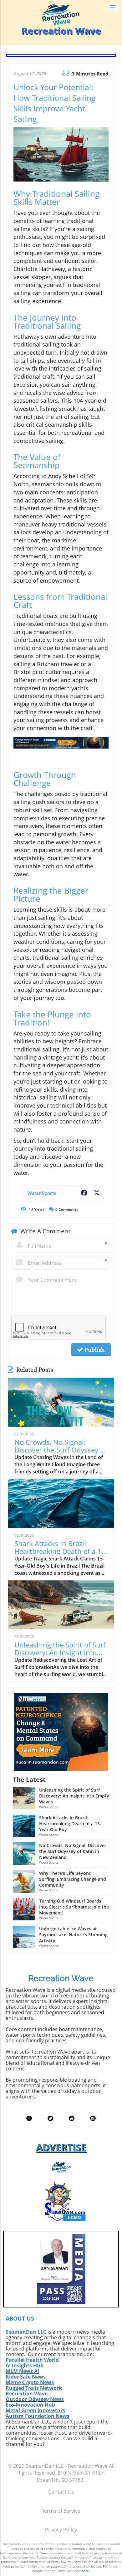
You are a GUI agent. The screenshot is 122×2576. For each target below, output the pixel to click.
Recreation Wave (27, 2394)
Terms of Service (61, 2511)
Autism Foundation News (38, 2416)
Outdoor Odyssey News (35, 2399)
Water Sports (42, 1193)
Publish (94, 1350)
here (85, 2571)
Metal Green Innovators (35, 2410)
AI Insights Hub (25, 2365)
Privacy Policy (61, 2530)
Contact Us (61, 2492)
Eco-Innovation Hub (30, 2405)
